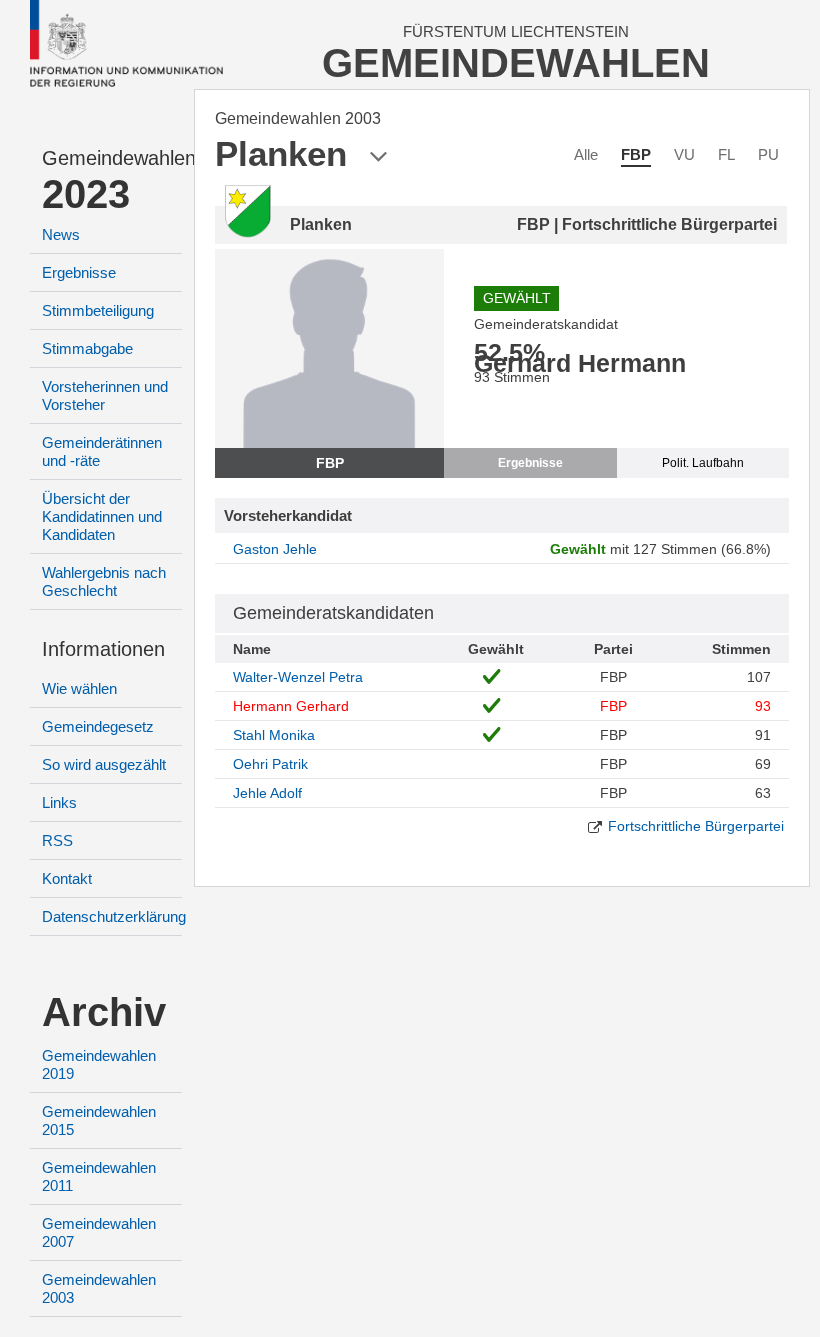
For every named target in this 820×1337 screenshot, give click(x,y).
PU (768, 154)
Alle (586, 154)
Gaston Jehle (275, 549)
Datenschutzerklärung (114, 916)
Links (59, 802)
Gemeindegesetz (98, 726)
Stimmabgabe (87, 348)
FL (726, 154)
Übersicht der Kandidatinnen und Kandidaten (102, 516)
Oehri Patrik (270, 764)
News (61, 234)
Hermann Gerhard (291, 706)
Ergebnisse (79, 272)
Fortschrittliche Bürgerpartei (696, 826)
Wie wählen (79, 688)
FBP (636, 154)
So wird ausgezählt (104, 764)
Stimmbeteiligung (98, 310)
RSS (57, 840)
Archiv (104, 1012)
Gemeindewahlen (112, 158)
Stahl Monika (274, 735)
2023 (86, 194)
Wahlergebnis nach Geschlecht (104, 581)
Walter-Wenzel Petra (298, 677)
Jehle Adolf (267, 793)
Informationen (103, 649)
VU (684, 154)
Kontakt (67, 878)
